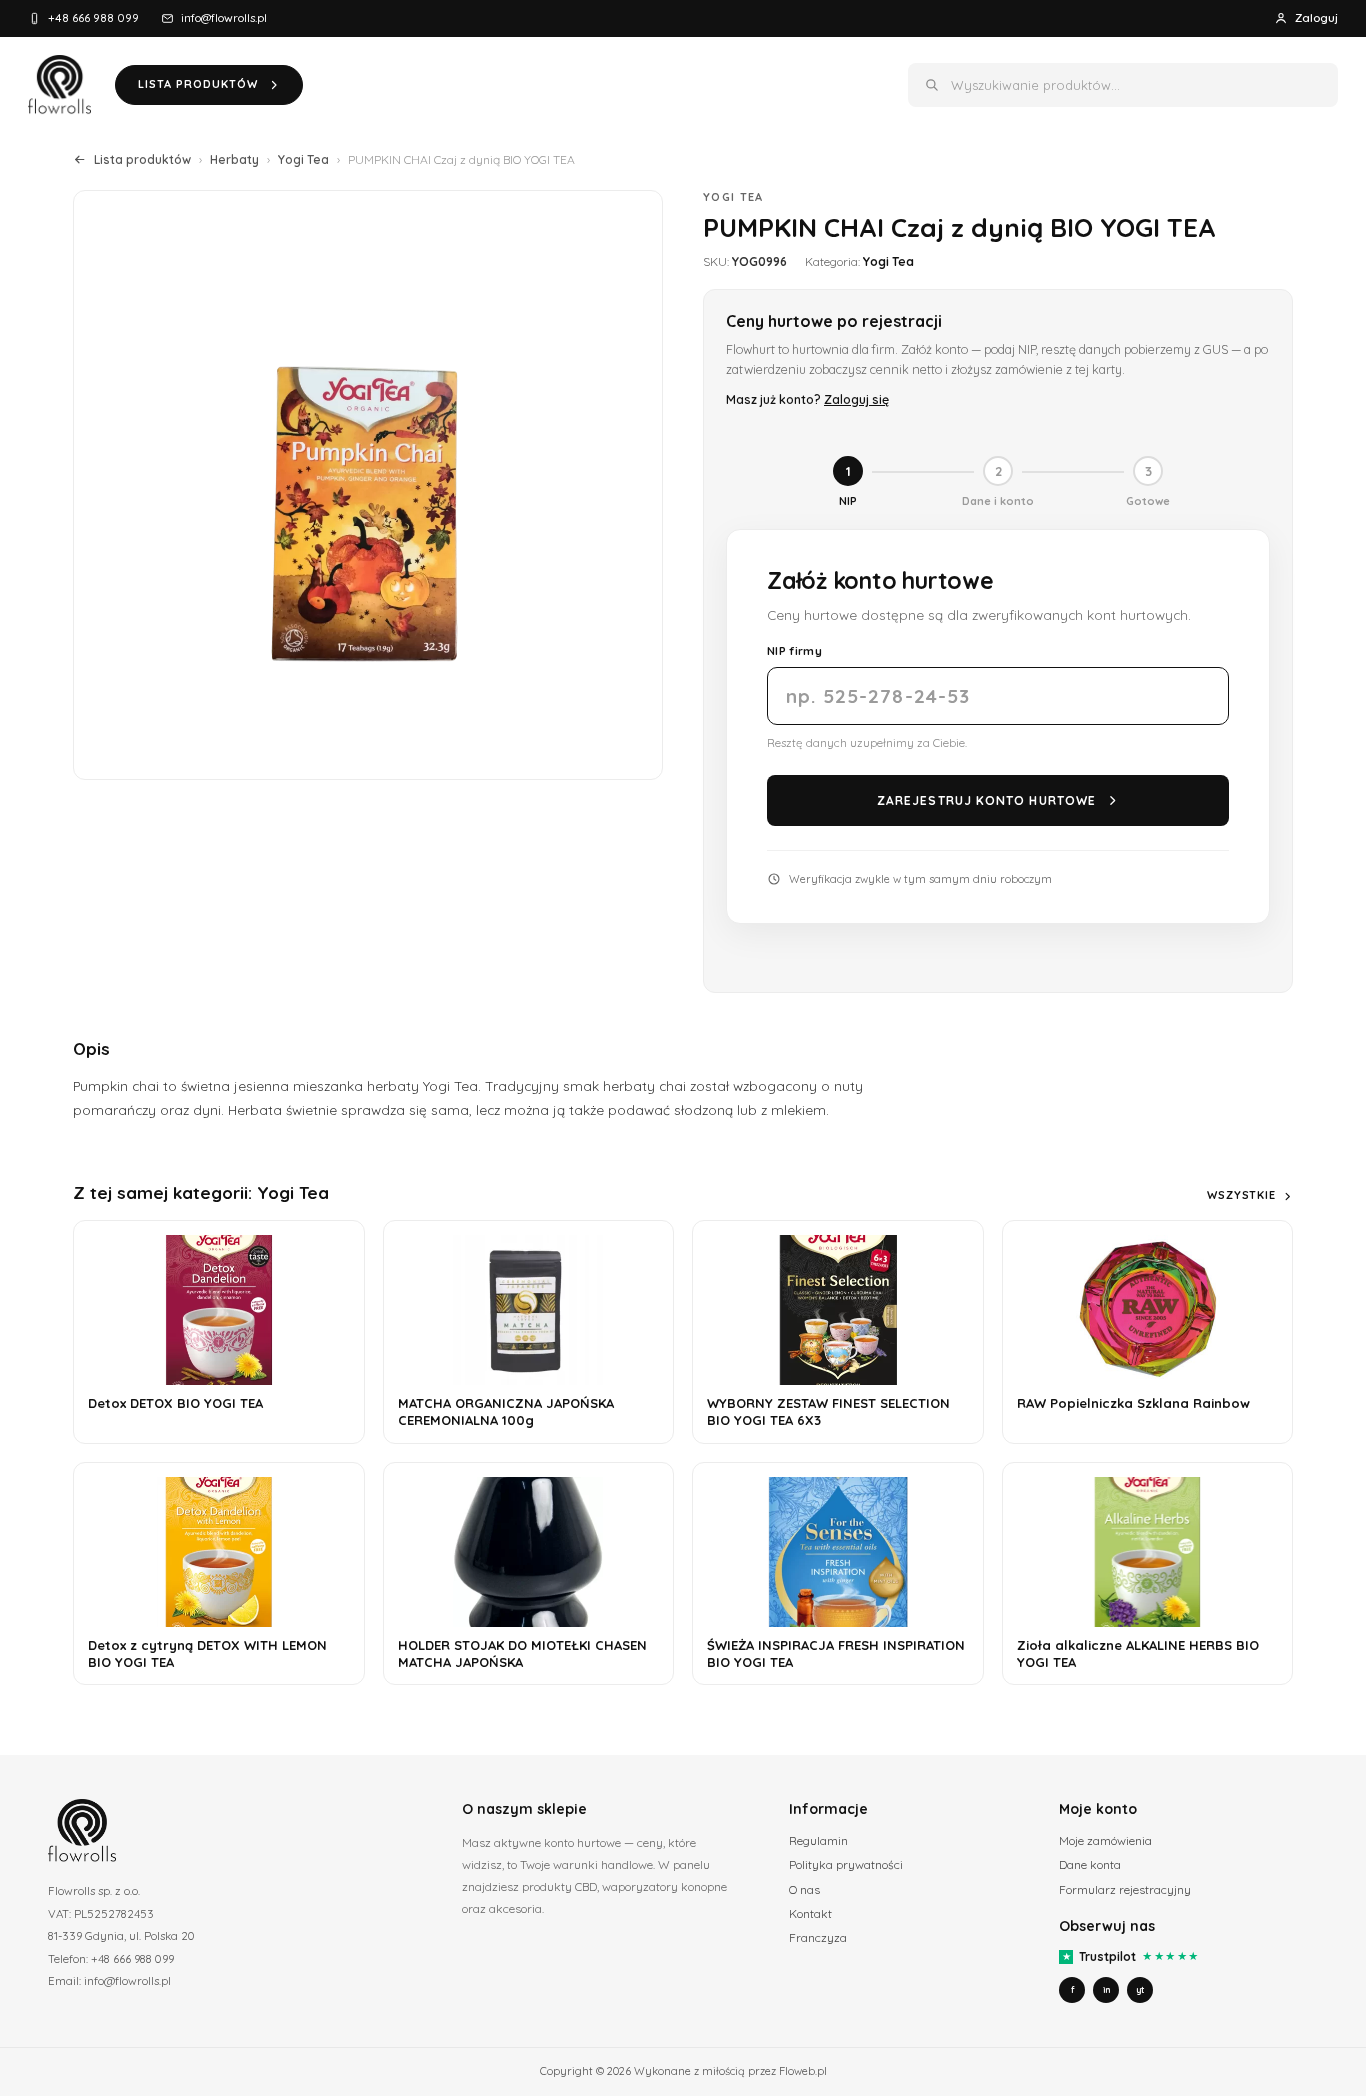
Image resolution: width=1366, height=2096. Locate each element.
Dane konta (1090, 1864)
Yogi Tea (303, 159)
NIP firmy (794, 650)
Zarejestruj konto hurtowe (986, 800)
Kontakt (810, 1913)
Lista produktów (142, 159)
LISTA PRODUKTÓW (198, 84)
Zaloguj (1316, 17)
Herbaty (234, 159)
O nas (804, 1889)
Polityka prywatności (846, 1864)
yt (1140, 1989)
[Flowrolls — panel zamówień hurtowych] (59, 85)
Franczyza (818, 1937)
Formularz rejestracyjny (1125, 1889)
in (1106, 1989)
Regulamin (818, 1840)
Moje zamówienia (1105, 1840)
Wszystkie (1241, 1195)
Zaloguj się (856, 399)
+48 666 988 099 (93, 17)
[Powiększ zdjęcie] (368, 485)
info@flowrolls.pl (224, 17)
